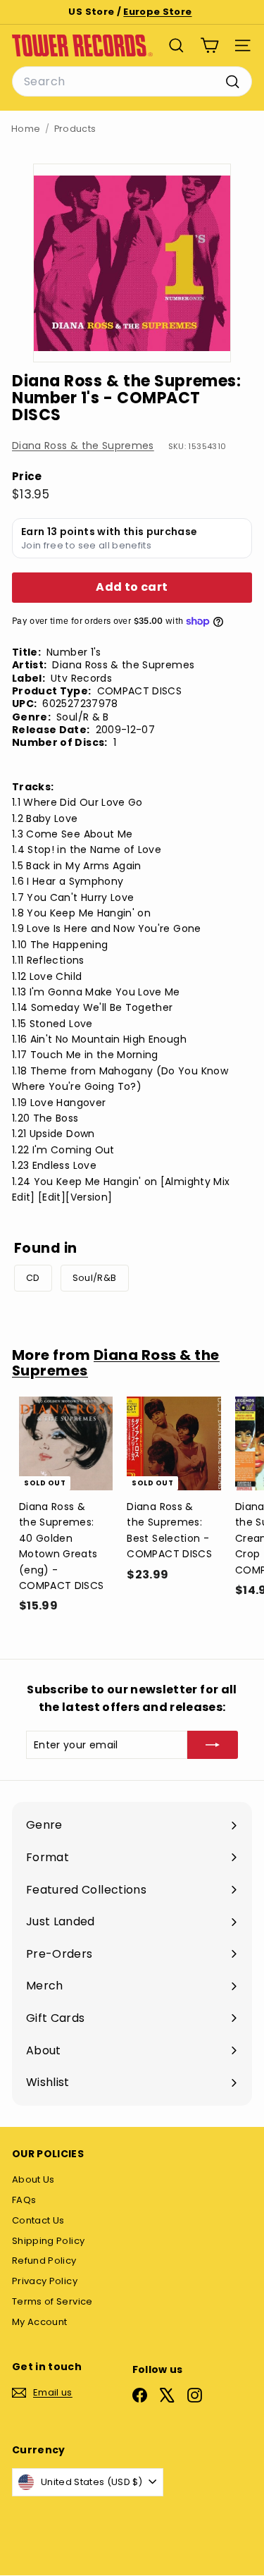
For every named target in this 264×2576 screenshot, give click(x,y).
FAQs (24, 2200)
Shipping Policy (48, 2241)
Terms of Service (52, 2301)
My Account (40, 2322)
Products (75, 129)
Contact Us (38, 2220)
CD (33, 1278)
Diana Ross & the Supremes (83, 446)
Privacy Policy (45, 2281)
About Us (33, 2179)
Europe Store (157, 12)
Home (26, 129)
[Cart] (209, 45)
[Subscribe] (213, 1745)
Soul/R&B (95, 1278)
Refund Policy (44, 2261)
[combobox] (132, 82)
